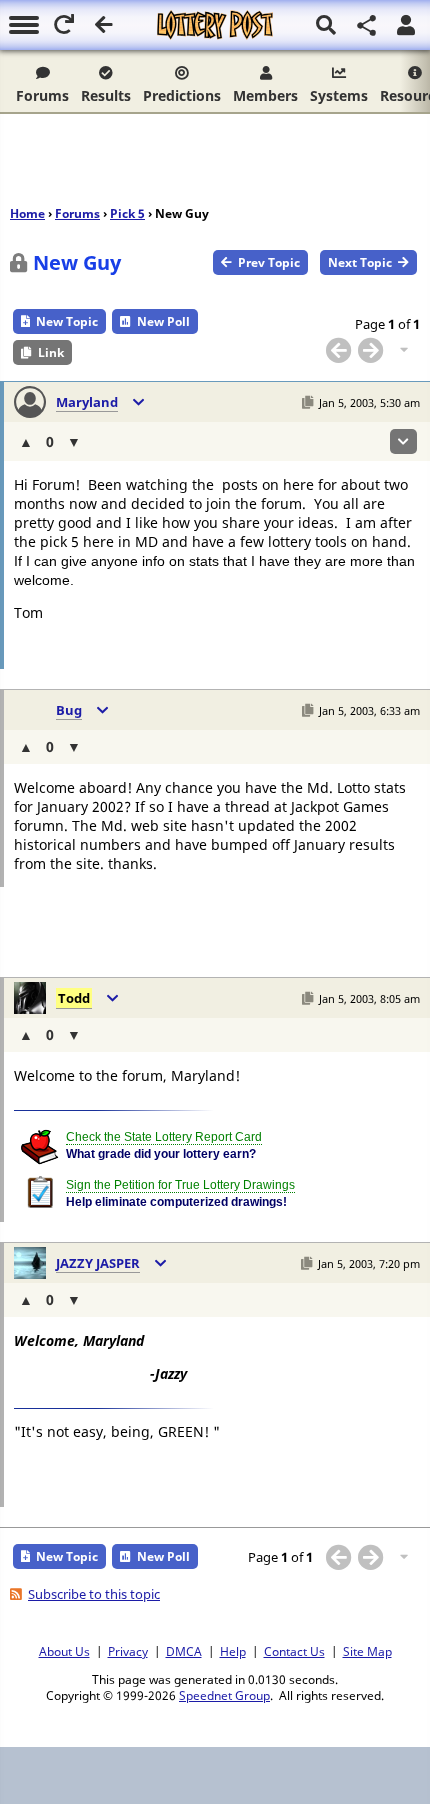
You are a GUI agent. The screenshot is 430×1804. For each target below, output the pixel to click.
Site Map (367, 1651)
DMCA (184, 1651)
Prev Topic (269, 262)
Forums (42, 95)
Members (265, 95)
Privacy (128, 1651)
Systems (339, 95)
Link (51, 352)
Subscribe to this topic (94, 1594)
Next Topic (360, 262)
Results (106, 95)
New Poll (163, 321)
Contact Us (294, 1651)
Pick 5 (127, 213)
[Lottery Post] (215, 25)
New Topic (67, 321)
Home (27, 213)
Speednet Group (224, 1695)
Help (233, 1651)
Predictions (182, 95)
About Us (64, 1651)
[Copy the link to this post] (307, 402)
